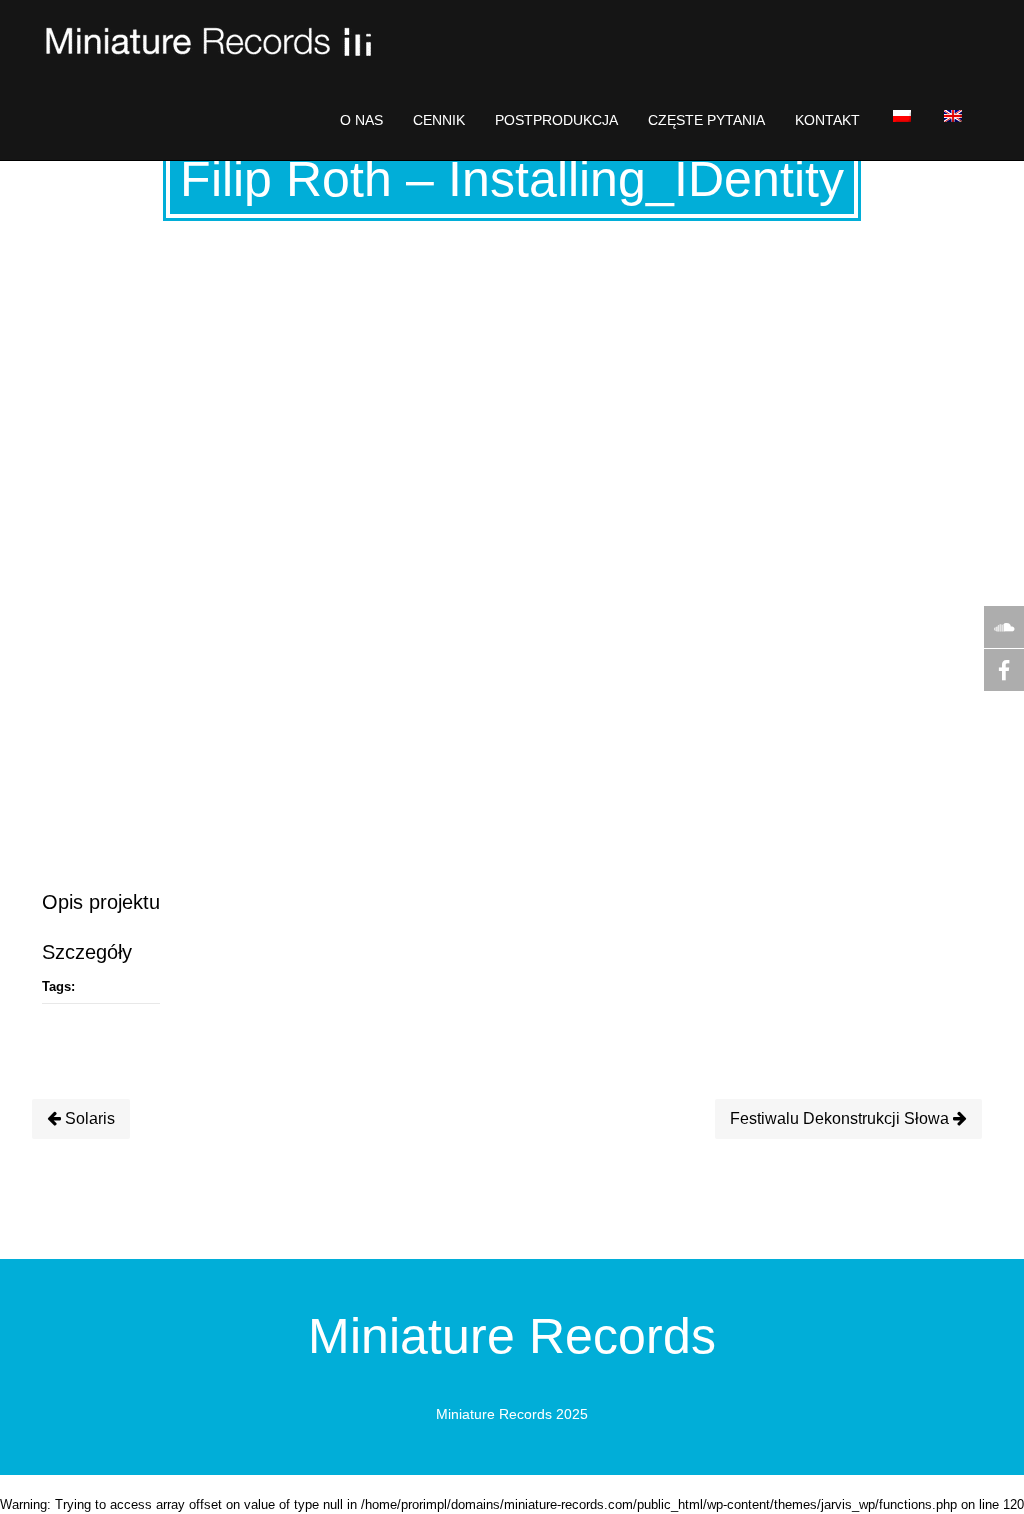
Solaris (88, 1118)
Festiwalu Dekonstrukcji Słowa (841, 1118)
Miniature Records (512, 1336)
